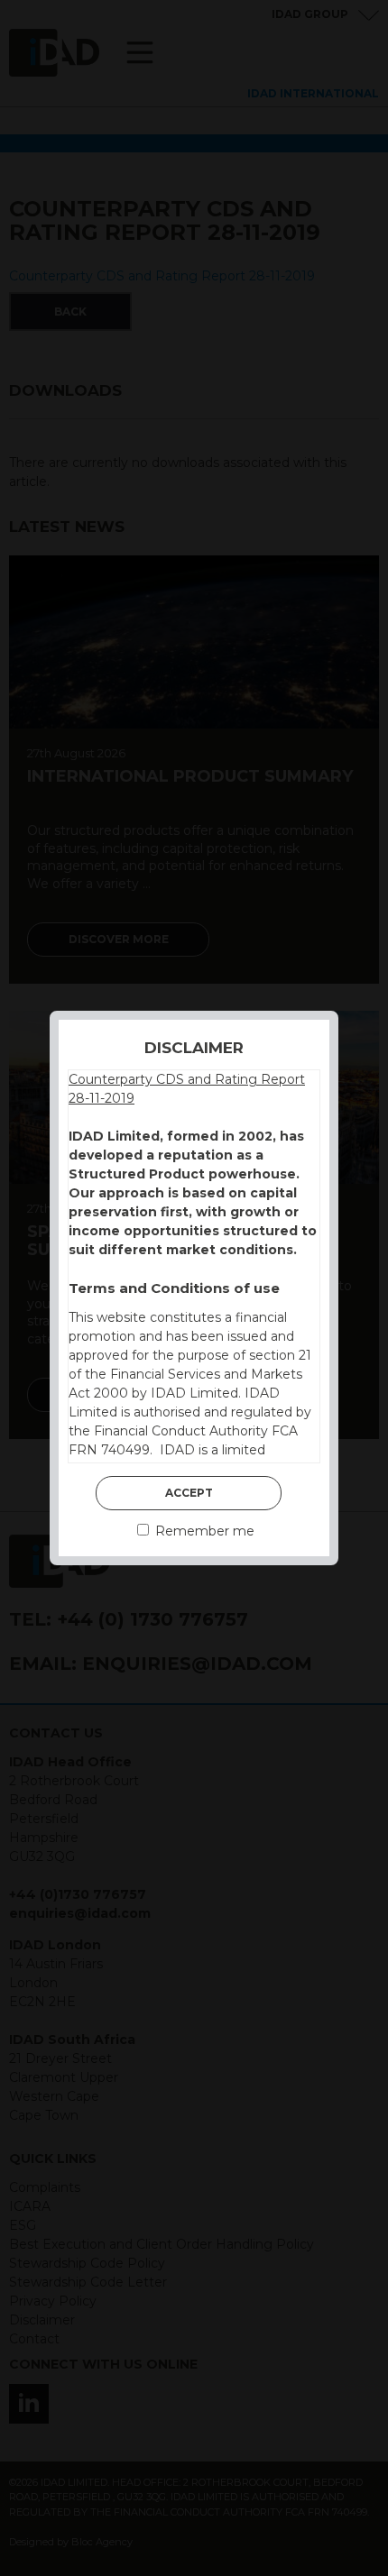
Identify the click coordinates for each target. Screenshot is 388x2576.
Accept (189, 1493)
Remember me (203, 1531)
